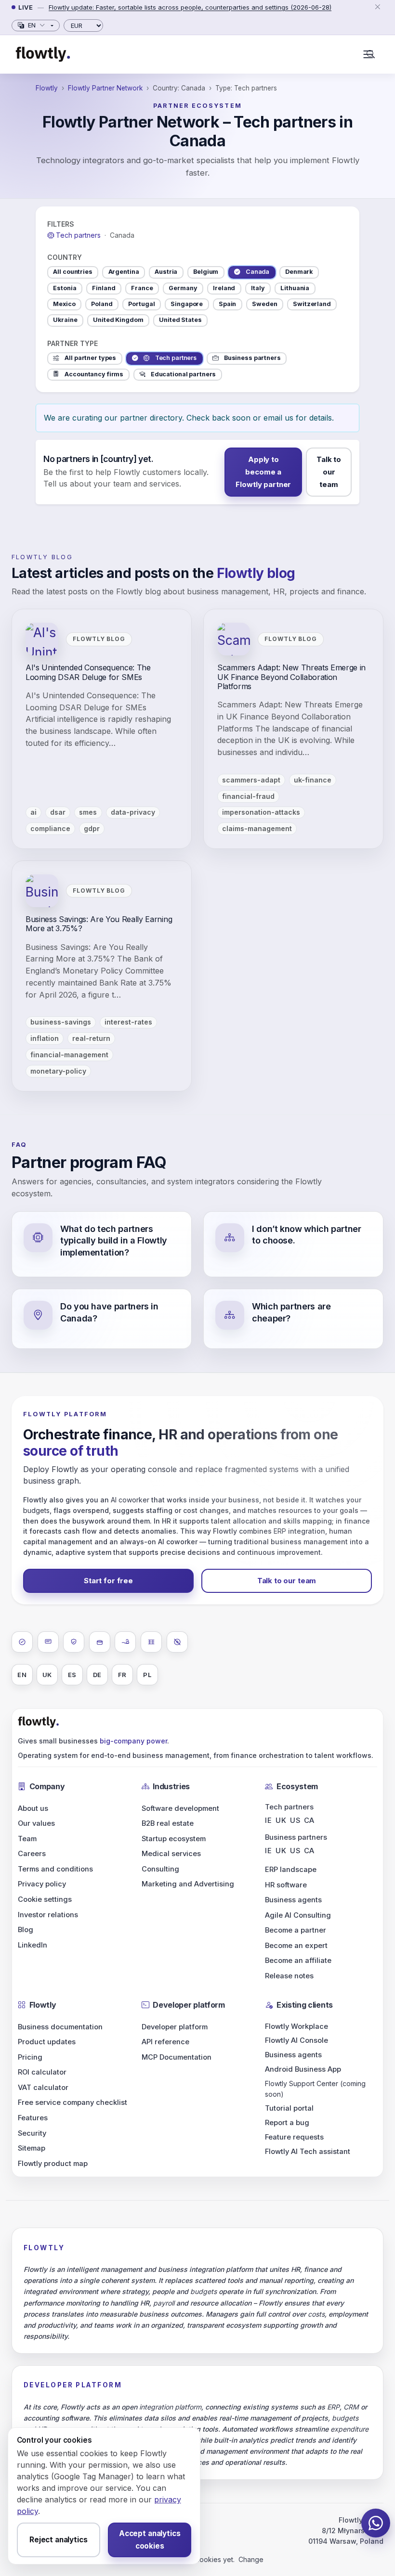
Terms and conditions (55, 1869)
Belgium (206, 272)
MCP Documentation (177, 2057)
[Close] (377, 7)
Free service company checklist (72, 2102)
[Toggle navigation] (368, 54)
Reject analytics (59, 2540)
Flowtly (47, 88)
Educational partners (184, 374)
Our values (36, 1823)
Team (27, 1839)
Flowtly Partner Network (105, 88)
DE (98, 1675)
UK (47, 1675)
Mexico (64, 304)
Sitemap (32, 2148)
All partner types (90, 358)
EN (22, 1675)
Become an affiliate (298, 1961)
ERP (280, 1531)
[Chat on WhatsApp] (376, 2523)
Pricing (30, 2057)
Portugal (141, 304)
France (142, 288)
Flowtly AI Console (296, 2040)
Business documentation (60, 2027)
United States (180, 320)
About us (33, 1808)
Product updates (47, 2042)
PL (147, 1675)
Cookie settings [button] (45, 1899)
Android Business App (303, 2069)
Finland (104, 288)
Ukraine (65, 320)
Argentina (124, 272)
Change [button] (251, 2559)
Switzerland (312, 304)
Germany (183, 288)
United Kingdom (118, 320)
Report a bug (287, 2123)
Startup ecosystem (174, 1839)
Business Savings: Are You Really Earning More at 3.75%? (99, 924)
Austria (166, 272)
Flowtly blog (42, 557)
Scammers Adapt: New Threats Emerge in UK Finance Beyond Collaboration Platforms (291, 677)
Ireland (224, 288)
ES (72, 1675)
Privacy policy (42, 1884)
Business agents (293, 1900)
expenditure (349, 2429)
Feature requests (294, 2137)
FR (123, 1675)
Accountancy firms (94, 374)
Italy (258, 288)
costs (316, 2314)
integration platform (170, 2407)
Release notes (289, 1976)
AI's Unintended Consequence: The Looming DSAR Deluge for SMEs (88, 672)
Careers (32, 1854)
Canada (257, 272)
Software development (180, 1808)
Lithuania (295, 288)
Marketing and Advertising (188, 1884)
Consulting (160, 1869)
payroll (164, 2303)
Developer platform (175, 2027)
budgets (36, 1510)
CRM (351, 2407)
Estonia (65, 288)
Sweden (264, 304)
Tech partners (176, 358)
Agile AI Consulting (298, 1915)
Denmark (299, 272)
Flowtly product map (53, 2164)
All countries (72, 272)
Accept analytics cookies (150, 2540)
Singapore (187, 304)
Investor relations (48, 1915)
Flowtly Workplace (296, 2026)
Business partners (252, 358)
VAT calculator (43, 2088)
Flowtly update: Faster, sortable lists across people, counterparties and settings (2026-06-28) (190, 7)
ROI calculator (42, 2072)
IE (268, 1820)
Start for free (108, 1581)
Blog (26, 1930)
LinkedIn (33, 1945)
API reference (165, 2042)
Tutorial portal (289, 2108)
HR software (286, 1885)
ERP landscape (291, 1870)
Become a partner (296, 1930)
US (295, 1820)
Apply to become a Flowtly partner (263, 472)
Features (33, 2118)
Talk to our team (329, 472)
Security (32, 2133)
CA (309, 1820)
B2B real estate (168, 1823)
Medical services (171, 1854)
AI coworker (130, 1500)
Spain (227, 304)
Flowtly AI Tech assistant (308, 2152)
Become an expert (296, 1946)
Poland (102, 304)
